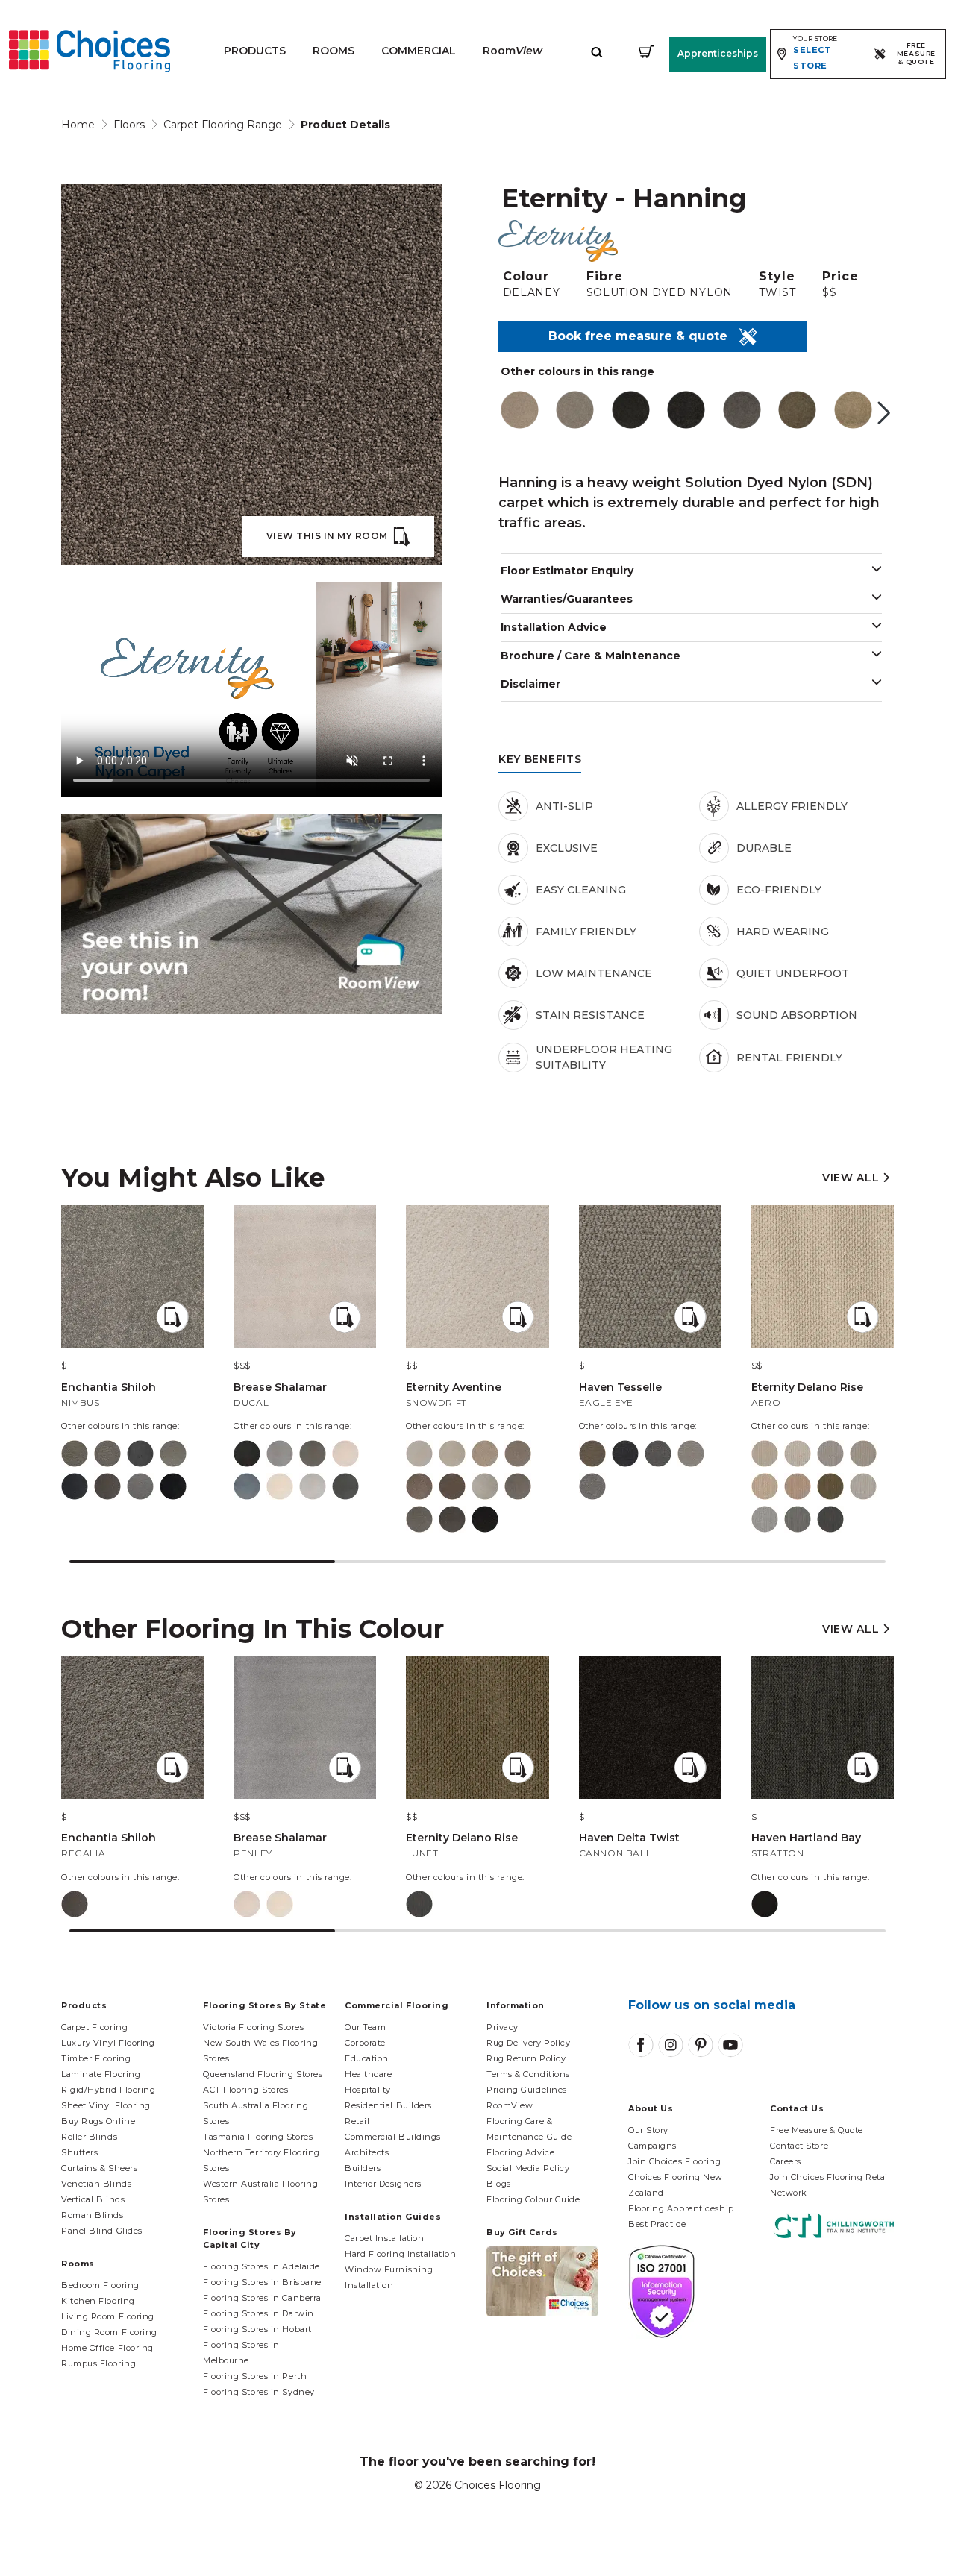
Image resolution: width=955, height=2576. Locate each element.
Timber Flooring (96, 2058)
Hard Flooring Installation (400, 2254)
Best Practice (657, 2224)
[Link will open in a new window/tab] (641, 2045)
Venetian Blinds (96, 2184)
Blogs (499, 2184)
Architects (367, 2152)
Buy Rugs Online (98, 2121)
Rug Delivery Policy (528, 2043)
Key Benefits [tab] (540, 759)
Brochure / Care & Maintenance (591, 656)
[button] (884, 413)
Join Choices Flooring (675, 2161)
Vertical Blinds (93, 2199)
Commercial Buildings (393, 2137)
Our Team (365, 2027)
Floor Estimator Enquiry (567, 571)
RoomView (510, 2105)
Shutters (79, 2152)
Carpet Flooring (94, 2027)
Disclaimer (530, 684)
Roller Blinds (89, 2137)
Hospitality (368, 2090)
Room (513, 51)
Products (255, 51)
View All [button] (852, 1178)
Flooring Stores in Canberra (262, 2298)
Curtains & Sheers (99, 2168)
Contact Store (799, 2146)
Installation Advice (554, 627)
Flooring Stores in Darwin (259, 2313)
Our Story (648, 2130)
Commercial (419, 51)
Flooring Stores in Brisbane (262, 2282)
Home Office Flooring (107, 2348)
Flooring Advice (520, 2152)
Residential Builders (388, 2105)
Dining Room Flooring (109, 2332)
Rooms (334, 51)
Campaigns (652, 2146)
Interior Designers (383, 2184)
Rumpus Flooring (98, 2363)
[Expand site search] (597, 51)
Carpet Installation (384, 2238)
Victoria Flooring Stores (253, 2027)
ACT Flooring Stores (245, 2090)
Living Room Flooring (108, 2316)
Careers (786, 2161)
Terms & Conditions (528, 2074)
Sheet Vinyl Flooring (106, 2105)
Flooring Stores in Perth (255, 2376)
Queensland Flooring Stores (263, 2074)
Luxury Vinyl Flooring (108, 2043)
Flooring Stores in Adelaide (262, 2266)
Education (367, 2058)
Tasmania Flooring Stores (258, 2137)
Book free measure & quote (644, 336)
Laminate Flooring (101, 2074)
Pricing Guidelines (527, 2090)
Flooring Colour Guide (533, 2199)
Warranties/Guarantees (567, 599)
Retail (357, 2121)
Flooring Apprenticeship (681, 2208)
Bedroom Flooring (100, 2285)
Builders (363, 2168)
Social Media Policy (528, 2168)
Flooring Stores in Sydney (259, 2392)
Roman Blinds (93, 2215)
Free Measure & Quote (817, 2130)
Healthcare (369, 2074)
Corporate (365, 2043)
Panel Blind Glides (102, 2231)
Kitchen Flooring (98, 2301)
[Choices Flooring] (90, 51)
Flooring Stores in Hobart (257, 2329)
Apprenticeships (718, 53)
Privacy (502, 2027)
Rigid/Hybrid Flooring (109, 2090)
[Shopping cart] (646, 51)
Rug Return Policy (526, 2058)
